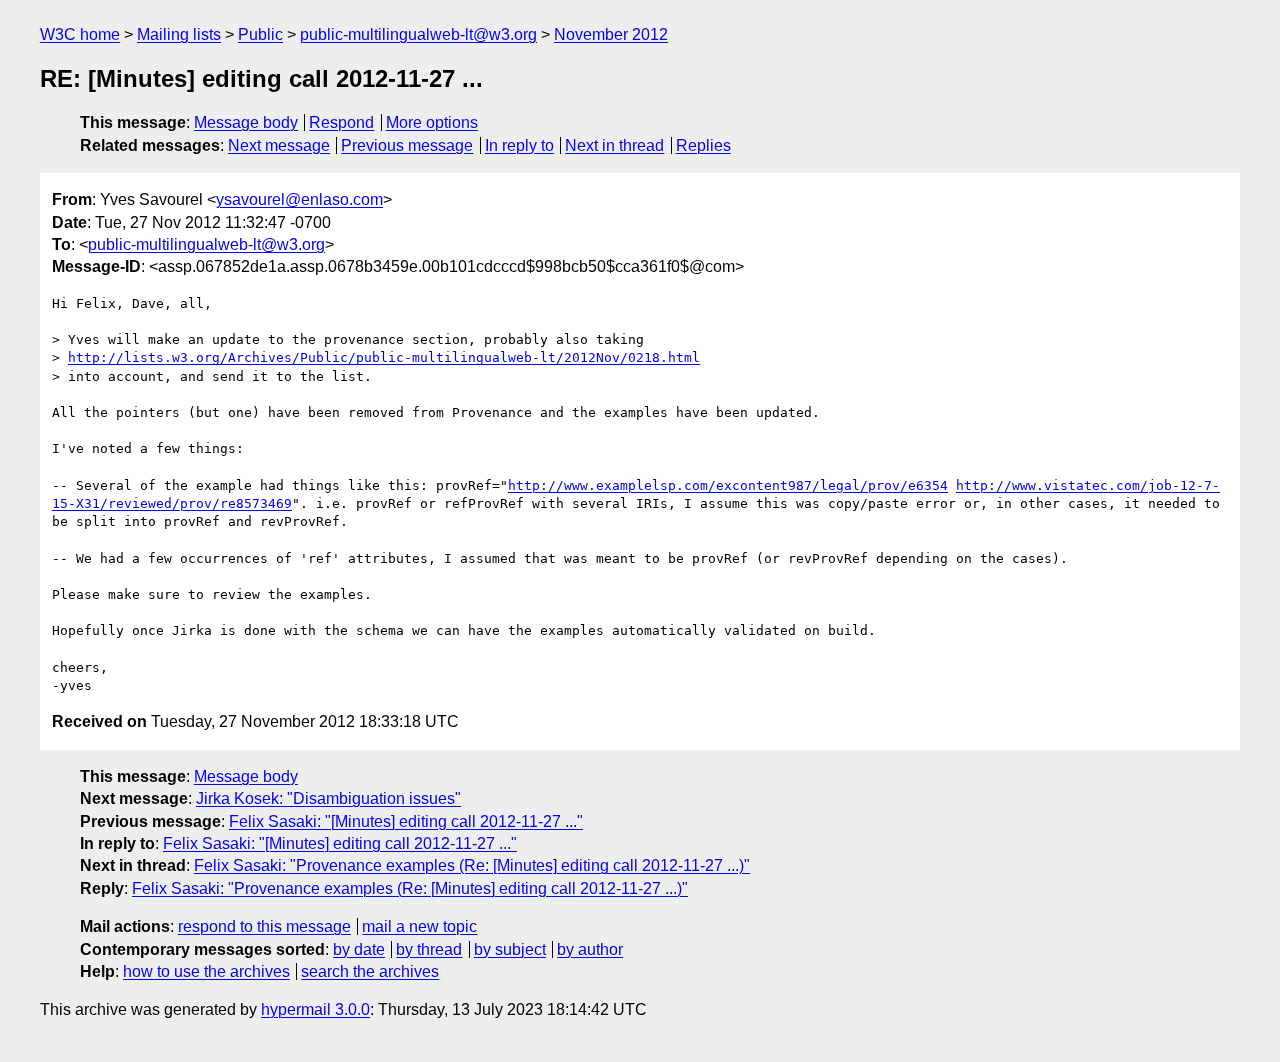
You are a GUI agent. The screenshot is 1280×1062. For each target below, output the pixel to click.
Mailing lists (179, 34)
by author (590, 949)
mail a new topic (419, 926)
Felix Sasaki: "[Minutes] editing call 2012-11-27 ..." (406, 821)
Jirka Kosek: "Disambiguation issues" (328, 798)
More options (432, 122)
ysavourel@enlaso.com (299, 199)
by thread (429, 949)
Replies (703, 145)
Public (260, 34)
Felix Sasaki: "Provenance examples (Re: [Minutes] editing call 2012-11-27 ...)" (472, 865)
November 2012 (611, 34)
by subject (510, 949)
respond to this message (264, 926)
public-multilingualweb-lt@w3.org (418, 34)
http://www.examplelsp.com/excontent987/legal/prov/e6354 (728, 485)
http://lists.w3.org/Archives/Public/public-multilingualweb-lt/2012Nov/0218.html (384, 357)
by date (359, 949)
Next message (279, 145)
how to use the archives (206, 971)
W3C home (80, 34)
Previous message (407, 145)
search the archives (370, 971)
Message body (246, 122)
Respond (341, 122)
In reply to (519, 145)
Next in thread (614, 145)
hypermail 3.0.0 (315, 1009)
